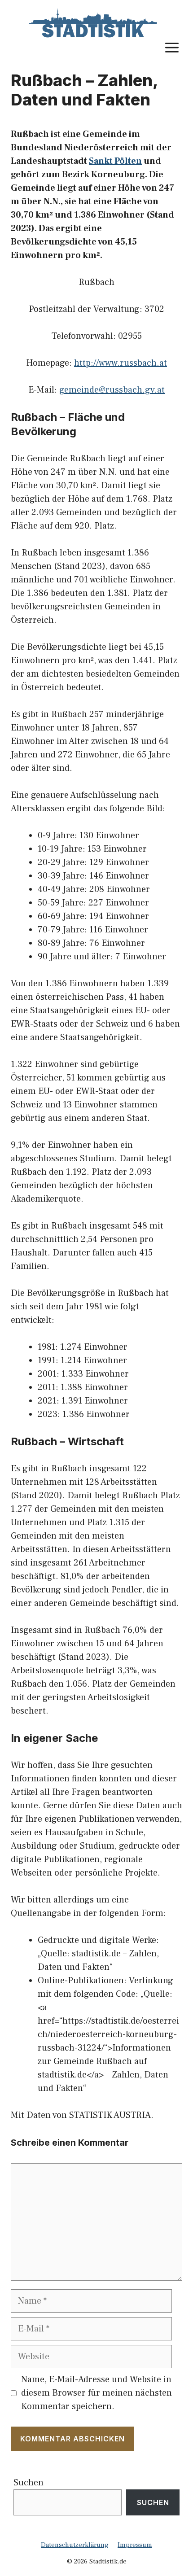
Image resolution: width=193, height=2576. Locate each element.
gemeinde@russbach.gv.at (112, 390)
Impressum (135, 2545)
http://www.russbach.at (121, 363)
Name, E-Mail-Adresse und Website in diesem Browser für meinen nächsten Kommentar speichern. (96, 2393)
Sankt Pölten (115, 161)
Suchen (29, 2483)
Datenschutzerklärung (75, 2545)
